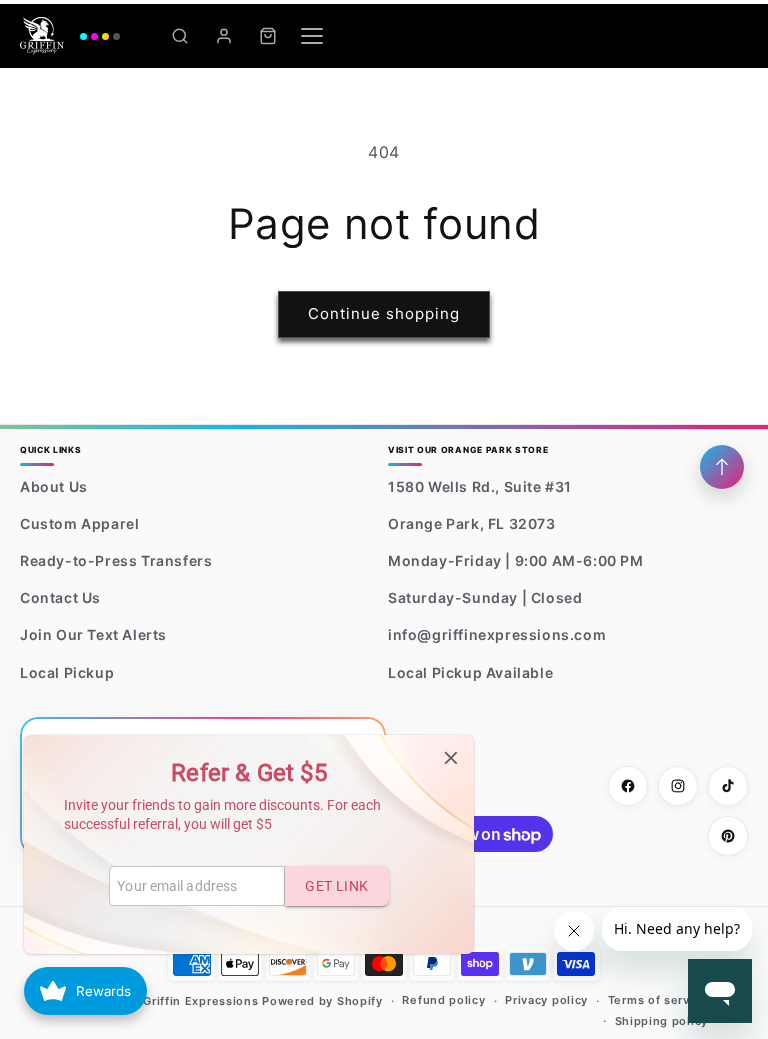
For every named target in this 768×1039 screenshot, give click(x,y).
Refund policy (443, 1000)
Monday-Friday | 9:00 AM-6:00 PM (516, 560)
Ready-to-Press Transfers (116, 560)
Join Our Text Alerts (93, 634)
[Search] (180, 36)
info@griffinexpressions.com (497, 634)
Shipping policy (662, 1021)
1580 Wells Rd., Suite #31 (480, 486)
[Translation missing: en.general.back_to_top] (722, 467)
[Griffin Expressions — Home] (70, 36)
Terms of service (658, 1000)
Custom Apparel (79, 523)
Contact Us (60, 597)
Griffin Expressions (200, 1001)
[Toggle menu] (312, 36)
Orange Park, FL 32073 (472, 523)
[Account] (224, 36)
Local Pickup (67, 672)
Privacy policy (546, 1000)
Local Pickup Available (470, 672)
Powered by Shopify (322, 1001)
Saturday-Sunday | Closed (485, 597)
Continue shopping (384, 313)
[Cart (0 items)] (268, 36)
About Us (54, 486)
